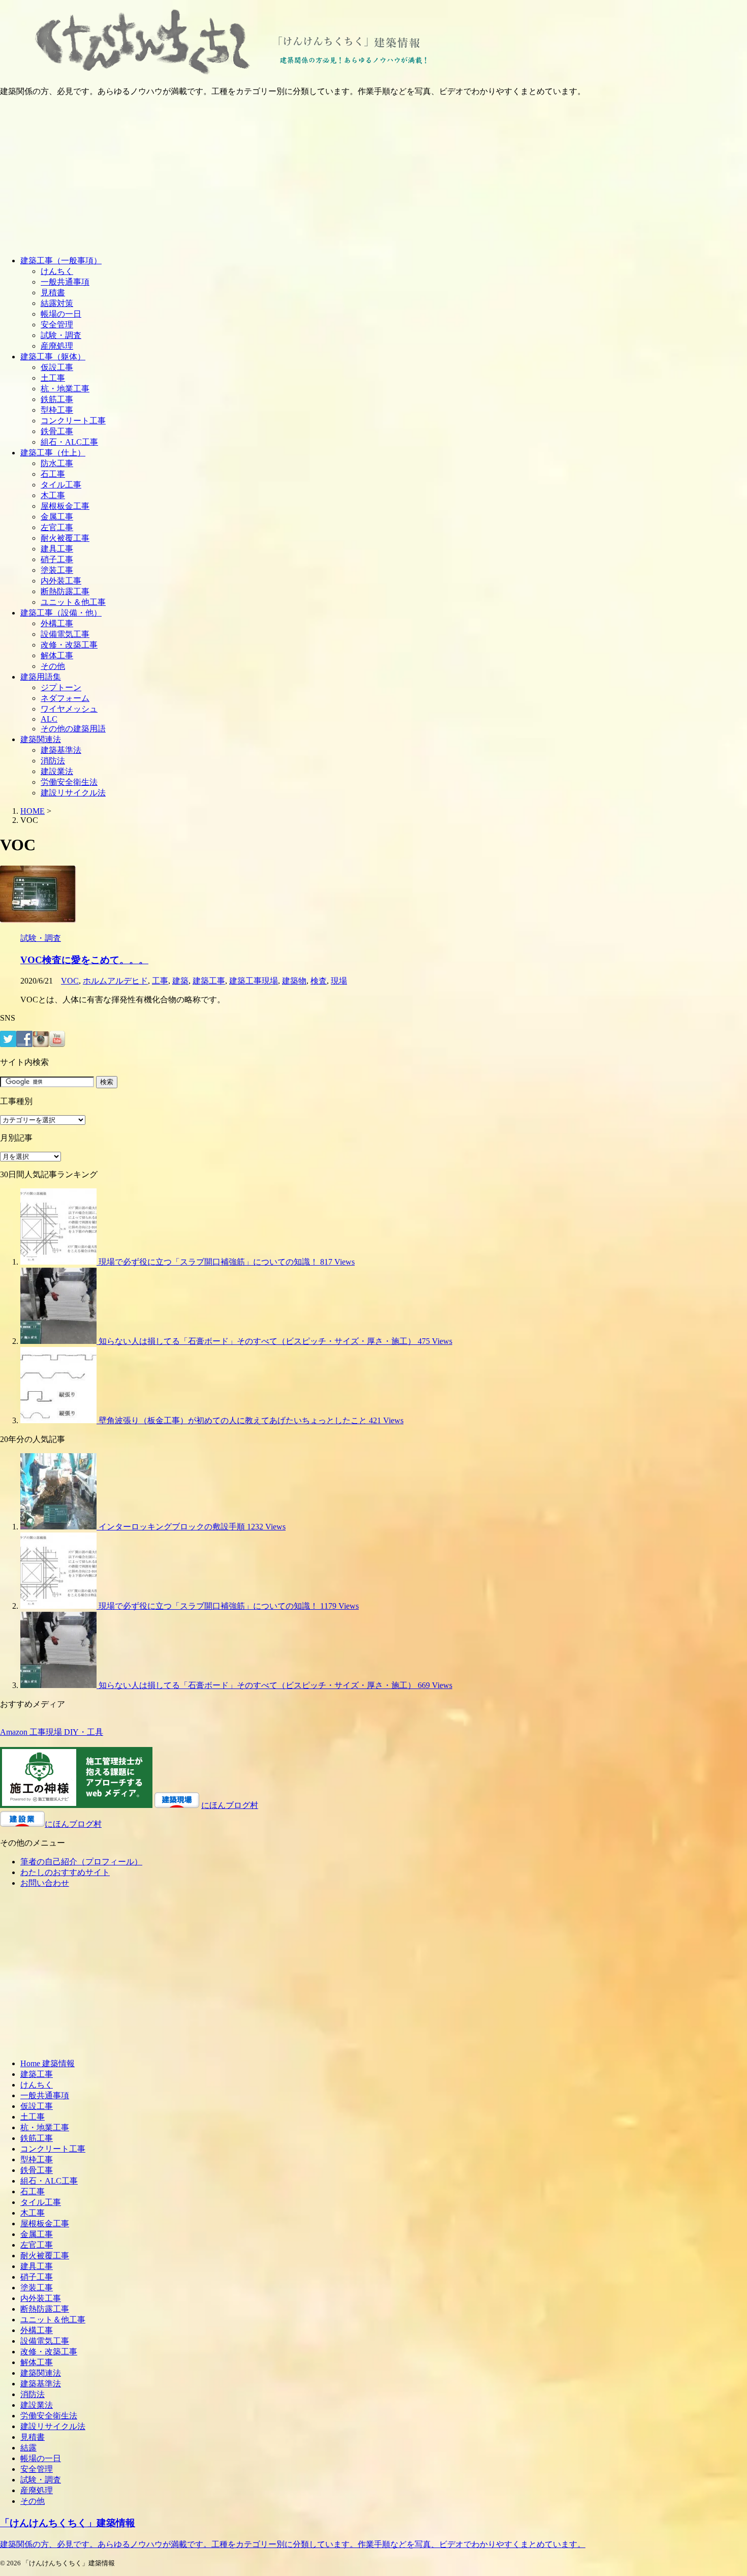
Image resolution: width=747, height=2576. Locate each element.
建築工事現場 (254, 981)
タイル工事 (61, 485)
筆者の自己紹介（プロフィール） (81, 1862)
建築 (180, 981)
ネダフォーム (65, 698)
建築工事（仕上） (53, 453)
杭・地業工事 (65, 389)
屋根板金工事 (65, 506)
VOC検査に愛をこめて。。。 (84, 960)
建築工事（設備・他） (61, 613)
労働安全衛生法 (69, 782)
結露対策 (57, 303)
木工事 (53, 495)
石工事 (53, 474)
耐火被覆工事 (65, 538)
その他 (53, 666)
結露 (28, 2448)
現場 (339, 981)
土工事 (53, 378)
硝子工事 (57, 559)
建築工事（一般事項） (61, 260)
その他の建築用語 (73, 729)
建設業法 (57, 771)
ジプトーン (61, 687)
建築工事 (209, 981)
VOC (70, 981)
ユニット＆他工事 (73, 602)
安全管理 (57, 325)
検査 (319, 981)
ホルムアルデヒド (115, 981)
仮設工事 (57, 367)
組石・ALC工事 (69, 442)
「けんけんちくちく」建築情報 (68, 2523)
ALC (49, 719)
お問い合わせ (45, 1883)
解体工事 (57, 655)
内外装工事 (61, 581)
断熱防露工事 (65, 591)
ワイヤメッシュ (69, 709)
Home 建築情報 (48, 2063)
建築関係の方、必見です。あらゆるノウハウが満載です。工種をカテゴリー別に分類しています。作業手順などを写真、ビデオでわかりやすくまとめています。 (293, 2544)
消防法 (53, 761)
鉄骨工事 (57, 431)
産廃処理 (57, 346)
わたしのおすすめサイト (65, 1872)
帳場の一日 (61, 314)
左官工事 (57, 527)
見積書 (53, 293)
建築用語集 (41, 677)
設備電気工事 (65, 634)
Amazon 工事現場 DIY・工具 (52, 1732)
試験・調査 (61, 335)
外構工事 (57, 623)
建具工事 (57, 549)
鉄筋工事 (57, 399)
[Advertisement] (373, 176)
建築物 (294, 981)
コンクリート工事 (73, 421)
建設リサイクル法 (73, 793)
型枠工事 (57, 410)
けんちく (57, 271)
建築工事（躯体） (53, 357)
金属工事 (57, 517)
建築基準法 (61, 750)
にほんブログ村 (230, 1805)
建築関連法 (41, 739)
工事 (160, 981)
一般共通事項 (65, 282)
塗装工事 (57, 570)
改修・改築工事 (69, 645)
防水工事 (57, 463)
